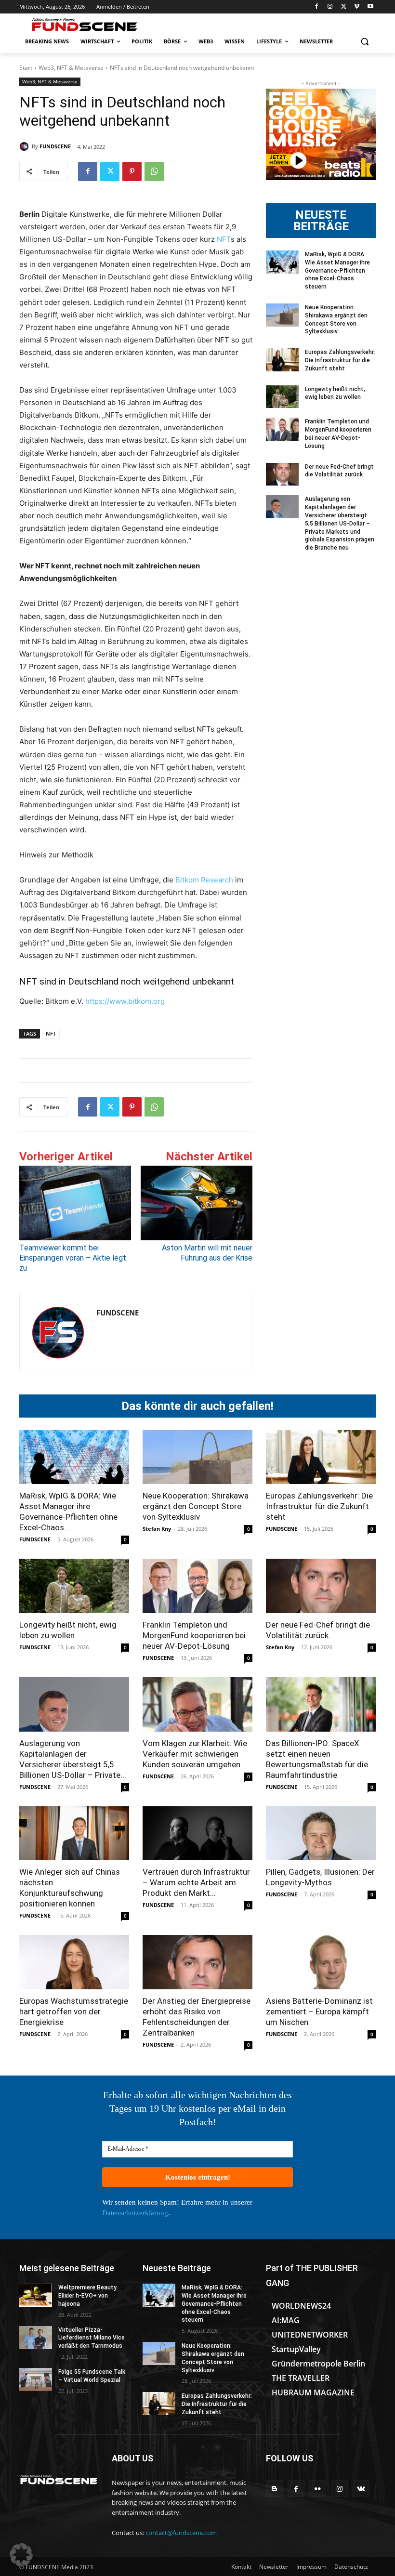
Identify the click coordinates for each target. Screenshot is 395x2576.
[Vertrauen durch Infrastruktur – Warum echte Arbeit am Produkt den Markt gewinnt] (197, 1833)
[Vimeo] (357, 7)
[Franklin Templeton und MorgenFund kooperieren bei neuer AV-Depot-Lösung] (282, 429)
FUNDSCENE (55, 146)
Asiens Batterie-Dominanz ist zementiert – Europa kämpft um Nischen (319, 2011)
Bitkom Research (204, 880)
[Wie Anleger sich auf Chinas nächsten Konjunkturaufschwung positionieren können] (74, 1833)
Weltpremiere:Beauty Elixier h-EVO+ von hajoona (87, 2296)
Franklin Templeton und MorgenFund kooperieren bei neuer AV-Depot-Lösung (194, 1635)
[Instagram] (330, 7)
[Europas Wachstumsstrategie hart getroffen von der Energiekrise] (74, 1962)
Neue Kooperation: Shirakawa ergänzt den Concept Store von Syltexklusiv (196, 1506)
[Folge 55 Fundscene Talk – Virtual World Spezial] (36, 2379)
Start (26, 68)
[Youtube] (370, 7)
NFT (224, 239)
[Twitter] (344, 7)
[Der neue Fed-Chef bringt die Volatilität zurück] (282, 474)
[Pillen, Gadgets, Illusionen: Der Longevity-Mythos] (321, 1833)
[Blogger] (274, 2489)
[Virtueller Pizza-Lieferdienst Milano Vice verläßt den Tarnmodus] (36, 2338)
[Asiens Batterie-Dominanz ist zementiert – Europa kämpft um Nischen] (321, 1962)
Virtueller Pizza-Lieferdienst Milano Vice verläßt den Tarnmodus (92, 2338)
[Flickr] (318, 2489)
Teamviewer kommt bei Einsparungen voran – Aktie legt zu (73, 1258)
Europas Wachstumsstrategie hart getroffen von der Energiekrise (74, 2011)
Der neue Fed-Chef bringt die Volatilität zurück (339, 471)
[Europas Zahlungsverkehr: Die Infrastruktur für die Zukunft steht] (282, 360)
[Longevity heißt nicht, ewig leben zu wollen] (282, 397)
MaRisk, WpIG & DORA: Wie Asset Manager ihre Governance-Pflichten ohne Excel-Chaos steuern (337, 270)
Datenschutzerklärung (135, 2213)
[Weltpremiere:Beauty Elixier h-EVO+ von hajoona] (36, 2295)
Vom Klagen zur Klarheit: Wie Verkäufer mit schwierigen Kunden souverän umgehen (195, 1754)
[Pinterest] (132, 171)
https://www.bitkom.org (125, 1001)
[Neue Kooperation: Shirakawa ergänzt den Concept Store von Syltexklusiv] (282, 315)
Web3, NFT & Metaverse (71, 68)
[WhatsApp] (154, 171)
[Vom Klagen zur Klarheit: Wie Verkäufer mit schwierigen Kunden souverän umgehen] (197, 1704)
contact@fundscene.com (181, 2533)
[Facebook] (317, 7)
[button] (364, 42)
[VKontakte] (361, 2489)
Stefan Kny (157, 1529)
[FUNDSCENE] (26, 146)
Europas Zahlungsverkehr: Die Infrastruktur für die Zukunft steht (340, 360)
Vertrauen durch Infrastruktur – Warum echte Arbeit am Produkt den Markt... (196, 1882)
